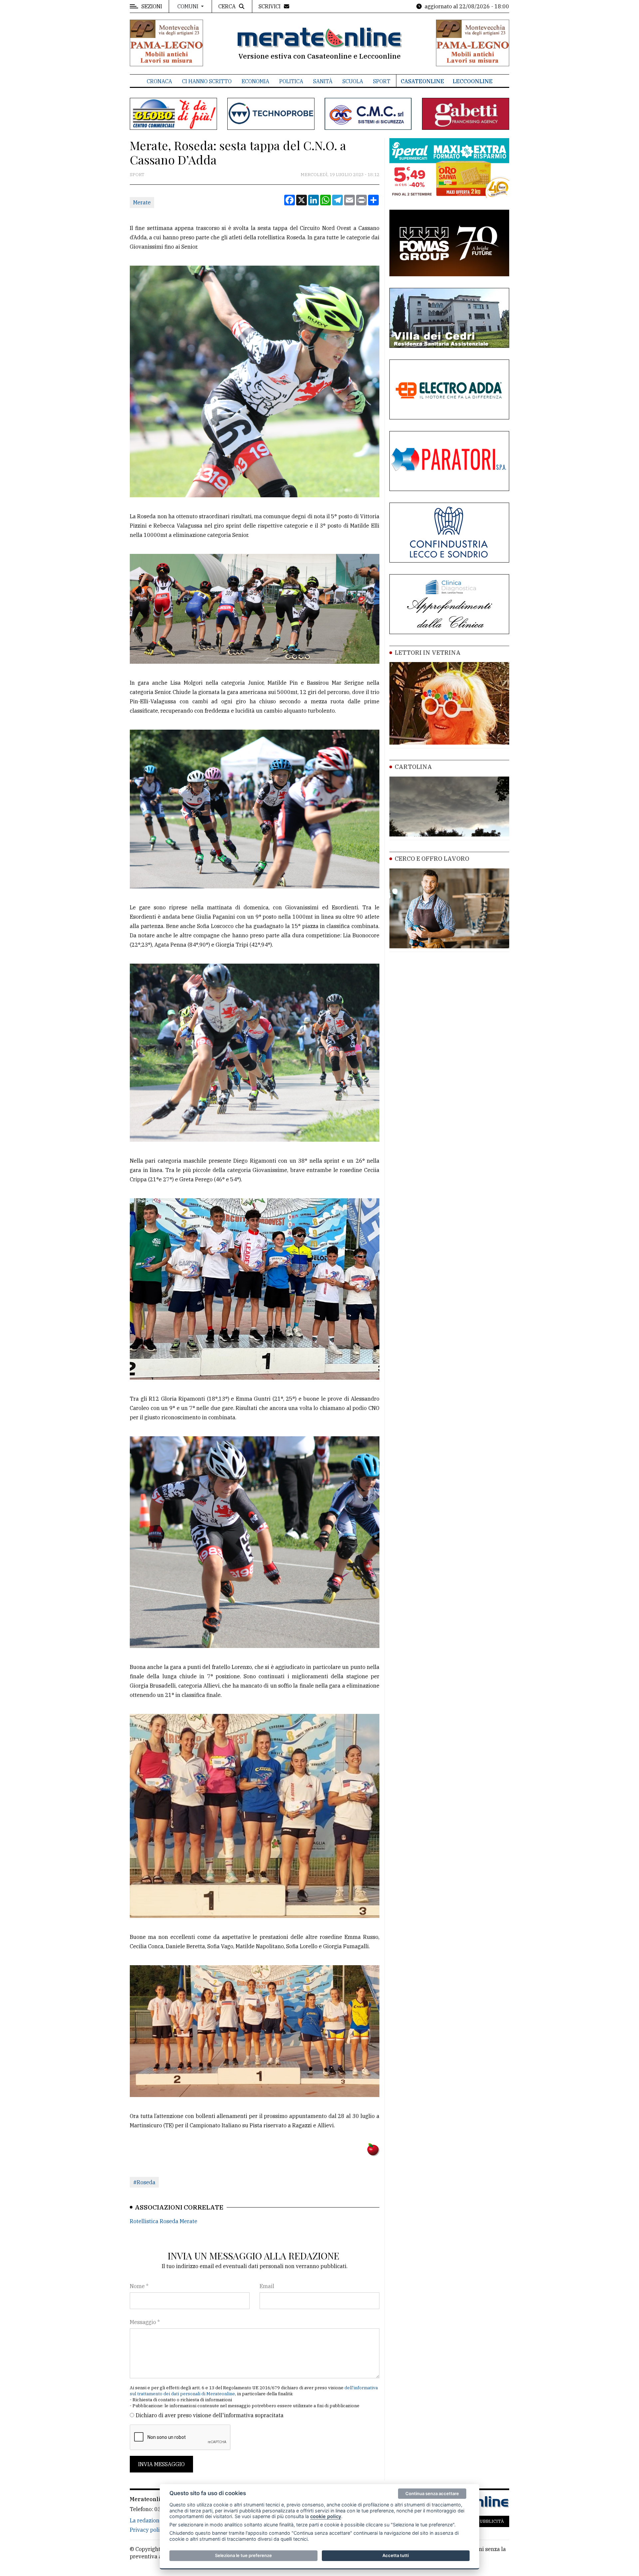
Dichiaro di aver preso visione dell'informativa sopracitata (210, 2415)
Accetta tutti (396, 2555)
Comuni (189, 6)
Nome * (139, 2286)
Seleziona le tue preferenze (243, 2555)
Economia (255, 81)
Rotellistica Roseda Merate (164, 2221)
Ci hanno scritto (207, 81)
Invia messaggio (161, 2464)
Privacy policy (148, 2530)
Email (267, 2286)
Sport (382, 81)
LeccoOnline (473, 81)
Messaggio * (145, 2322)
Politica (291, 81)
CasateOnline (422, 81)
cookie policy (326, 2516)
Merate (142, 202)
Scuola (353, 81)
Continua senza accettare (432, 2493)
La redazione (146, 2520)
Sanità (323, 81)
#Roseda (144, 2182)
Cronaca (159, 81)
